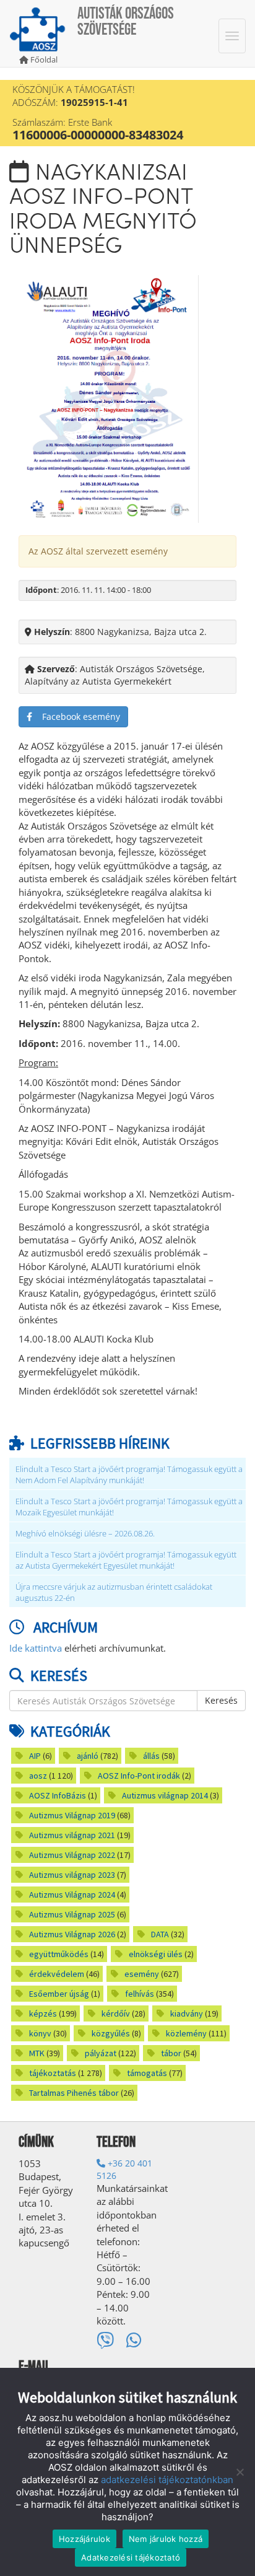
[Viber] (105, 2340)
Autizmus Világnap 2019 (72, 1815)
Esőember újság (59, 1994)
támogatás (147, 2073)
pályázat (101, 2053)
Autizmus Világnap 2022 (72, 1855)
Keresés (221, 1700)
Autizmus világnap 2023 (72, 1875)
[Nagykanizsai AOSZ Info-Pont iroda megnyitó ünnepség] (109, 398)
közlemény (186, 2033)
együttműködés (59, 1954)
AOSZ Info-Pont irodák (139, 1776)
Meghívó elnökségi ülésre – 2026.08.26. (85, 1534)
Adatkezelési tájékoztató (131, 2557)
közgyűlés (111, 2033)
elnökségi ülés (156, 1954)
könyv (40, 2033)
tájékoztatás (53, 2073)
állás (151, 1756)
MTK (37, 2053)
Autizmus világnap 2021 (72, 1835)
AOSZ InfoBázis (58, 1795)
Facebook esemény (76, 716)
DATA (160, 1934)
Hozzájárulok (84, 2539)
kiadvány (187, 2013)
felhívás (140, 1994)
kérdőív (116, 2013)
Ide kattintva (36, 1648)
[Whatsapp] (134, 2340)
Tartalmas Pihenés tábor (74, 2093)
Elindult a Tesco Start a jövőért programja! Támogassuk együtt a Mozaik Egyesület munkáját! (129, 1507)
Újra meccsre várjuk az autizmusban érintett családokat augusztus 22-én (114, 1592)
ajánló (88, 1756)
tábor (171, 2053)
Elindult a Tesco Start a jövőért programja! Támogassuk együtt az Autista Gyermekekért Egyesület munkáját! (126, 1560)
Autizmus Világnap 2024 (72, 1895)
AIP (35, 1756)
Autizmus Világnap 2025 (72, 1914)
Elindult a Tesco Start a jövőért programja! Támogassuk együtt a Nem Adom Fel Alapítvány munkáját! (129, 1475)
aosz (38, 1776)
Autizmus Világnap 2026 (72, 1934)
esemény (142, 1974)
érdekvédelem (57, 1974)
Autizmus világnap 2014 (165, 1795)
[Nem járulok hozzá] (240, 2472)
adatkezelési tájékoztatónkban (167, 2480)
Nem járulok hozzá (166, 2539)
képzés (43, 2013)
